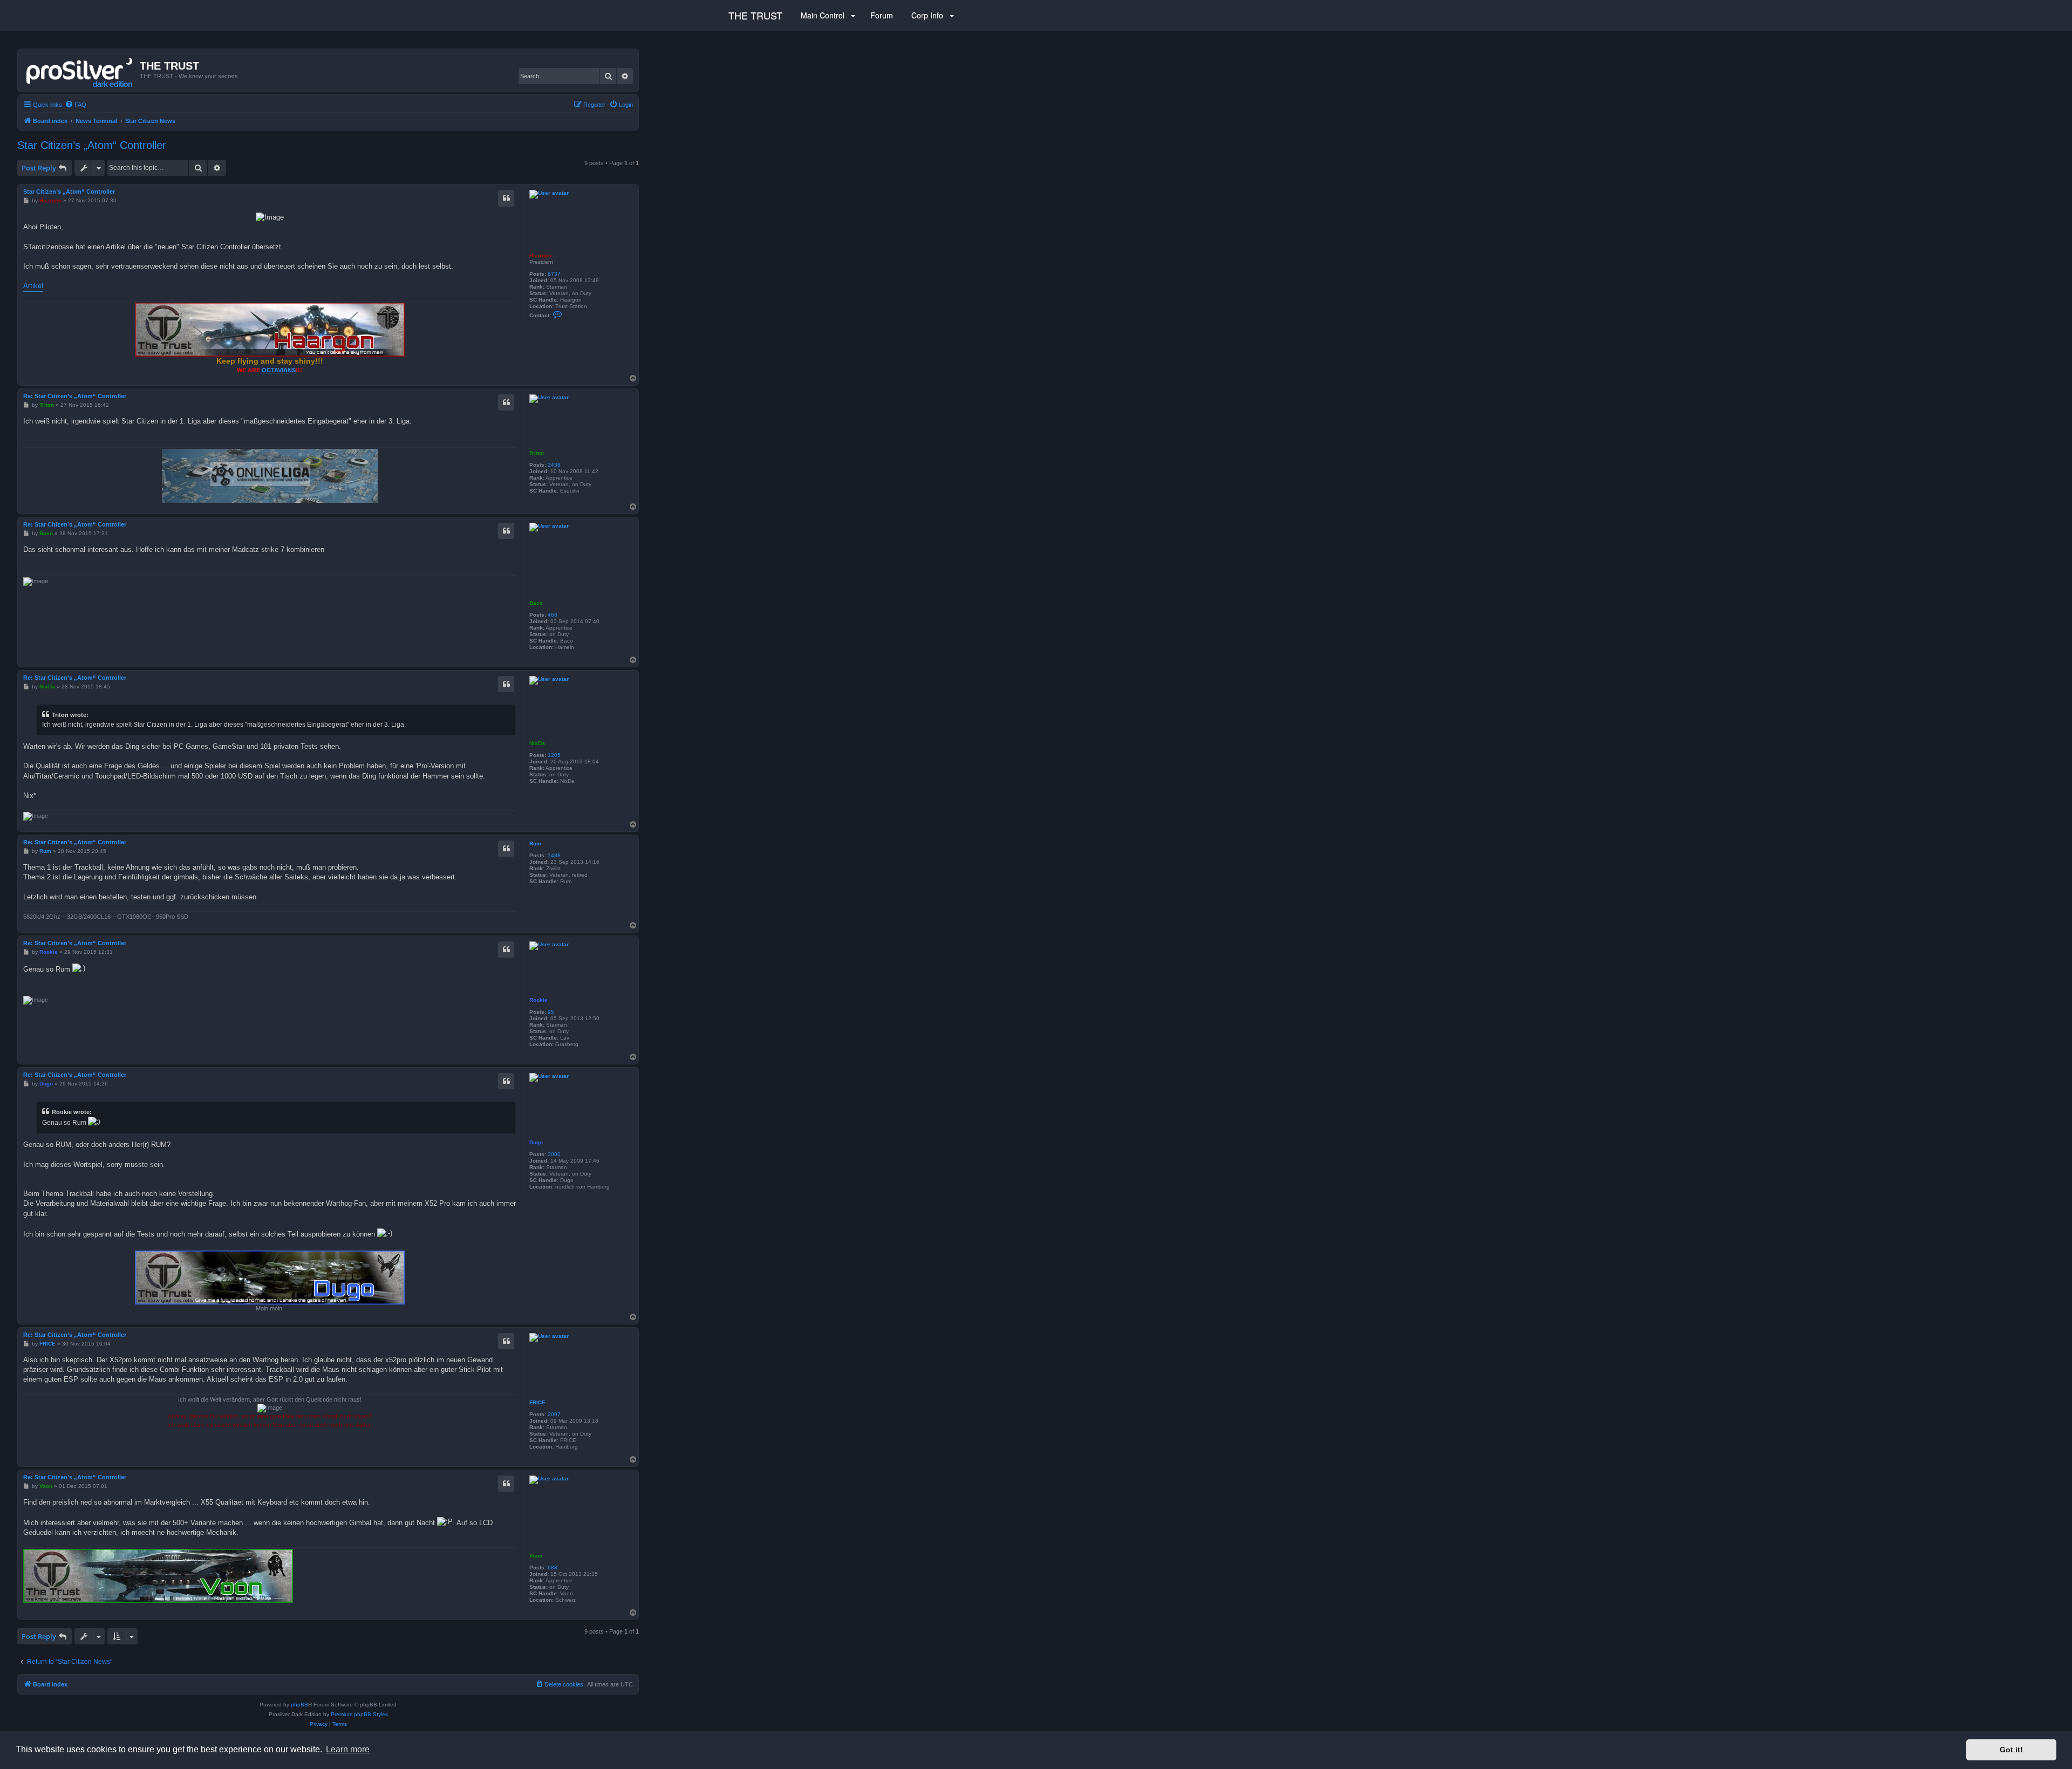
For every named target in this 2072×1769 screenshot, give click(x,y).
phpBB (299, 1705)
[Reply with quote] (506, 198)
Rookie (539, 1000)
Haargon (540, 255)
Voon (536, 1556)
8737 (554, 274)
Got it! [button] (2011, 1750)
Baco (536, 603)
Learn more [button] (348, 1749)
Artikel (33, 286)
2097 (554, 1414)
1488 (554, 855)
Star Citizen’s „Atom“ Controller (92, 145)
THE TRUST (755, 15)
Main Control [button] (823, 15)
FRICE (537, 1402)
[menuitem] (76, 105)
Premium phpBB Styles (359, 1714)
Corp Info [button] (927, 15)
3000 (554, 1154)
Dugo (536, 1142)
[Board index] (80, 70)
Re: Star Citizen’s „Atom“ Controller (75, 396)
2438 (554, 465)
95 (551, 1012)
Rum (535, 843)
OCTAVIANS (279, 370)
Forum (881, 15)
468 (553, 615)
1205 (554, 755)
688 (553, 1567)
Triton (537, 453)
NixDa (537, 743)
